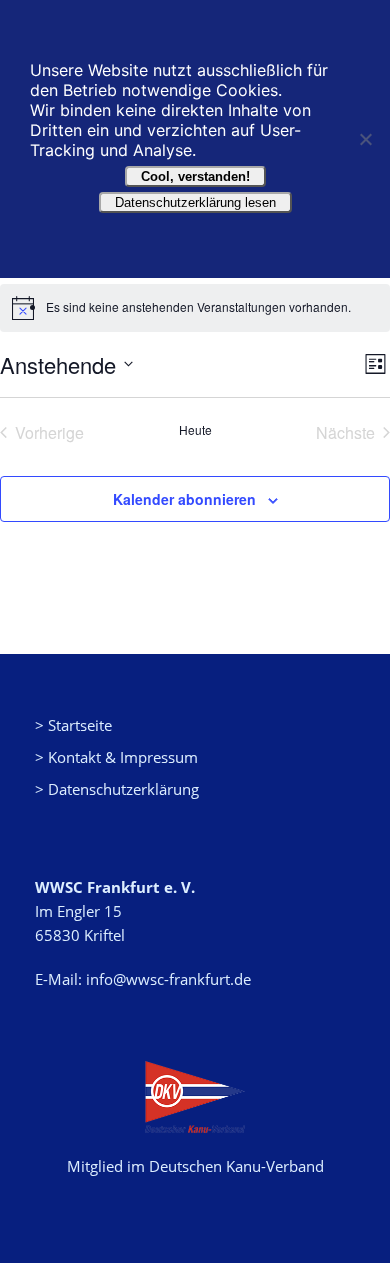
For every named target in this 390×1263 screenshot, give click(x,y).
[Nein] (365, 139)
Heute (195, 430)
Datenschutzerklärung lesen (195, 202)
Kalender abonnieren (184, 499)
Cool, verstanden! (195, 176)
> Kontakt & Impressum (116, 757)
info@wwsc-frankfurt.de (168, 979)
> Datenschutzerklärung (117, 789)
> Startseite (73, 725)
